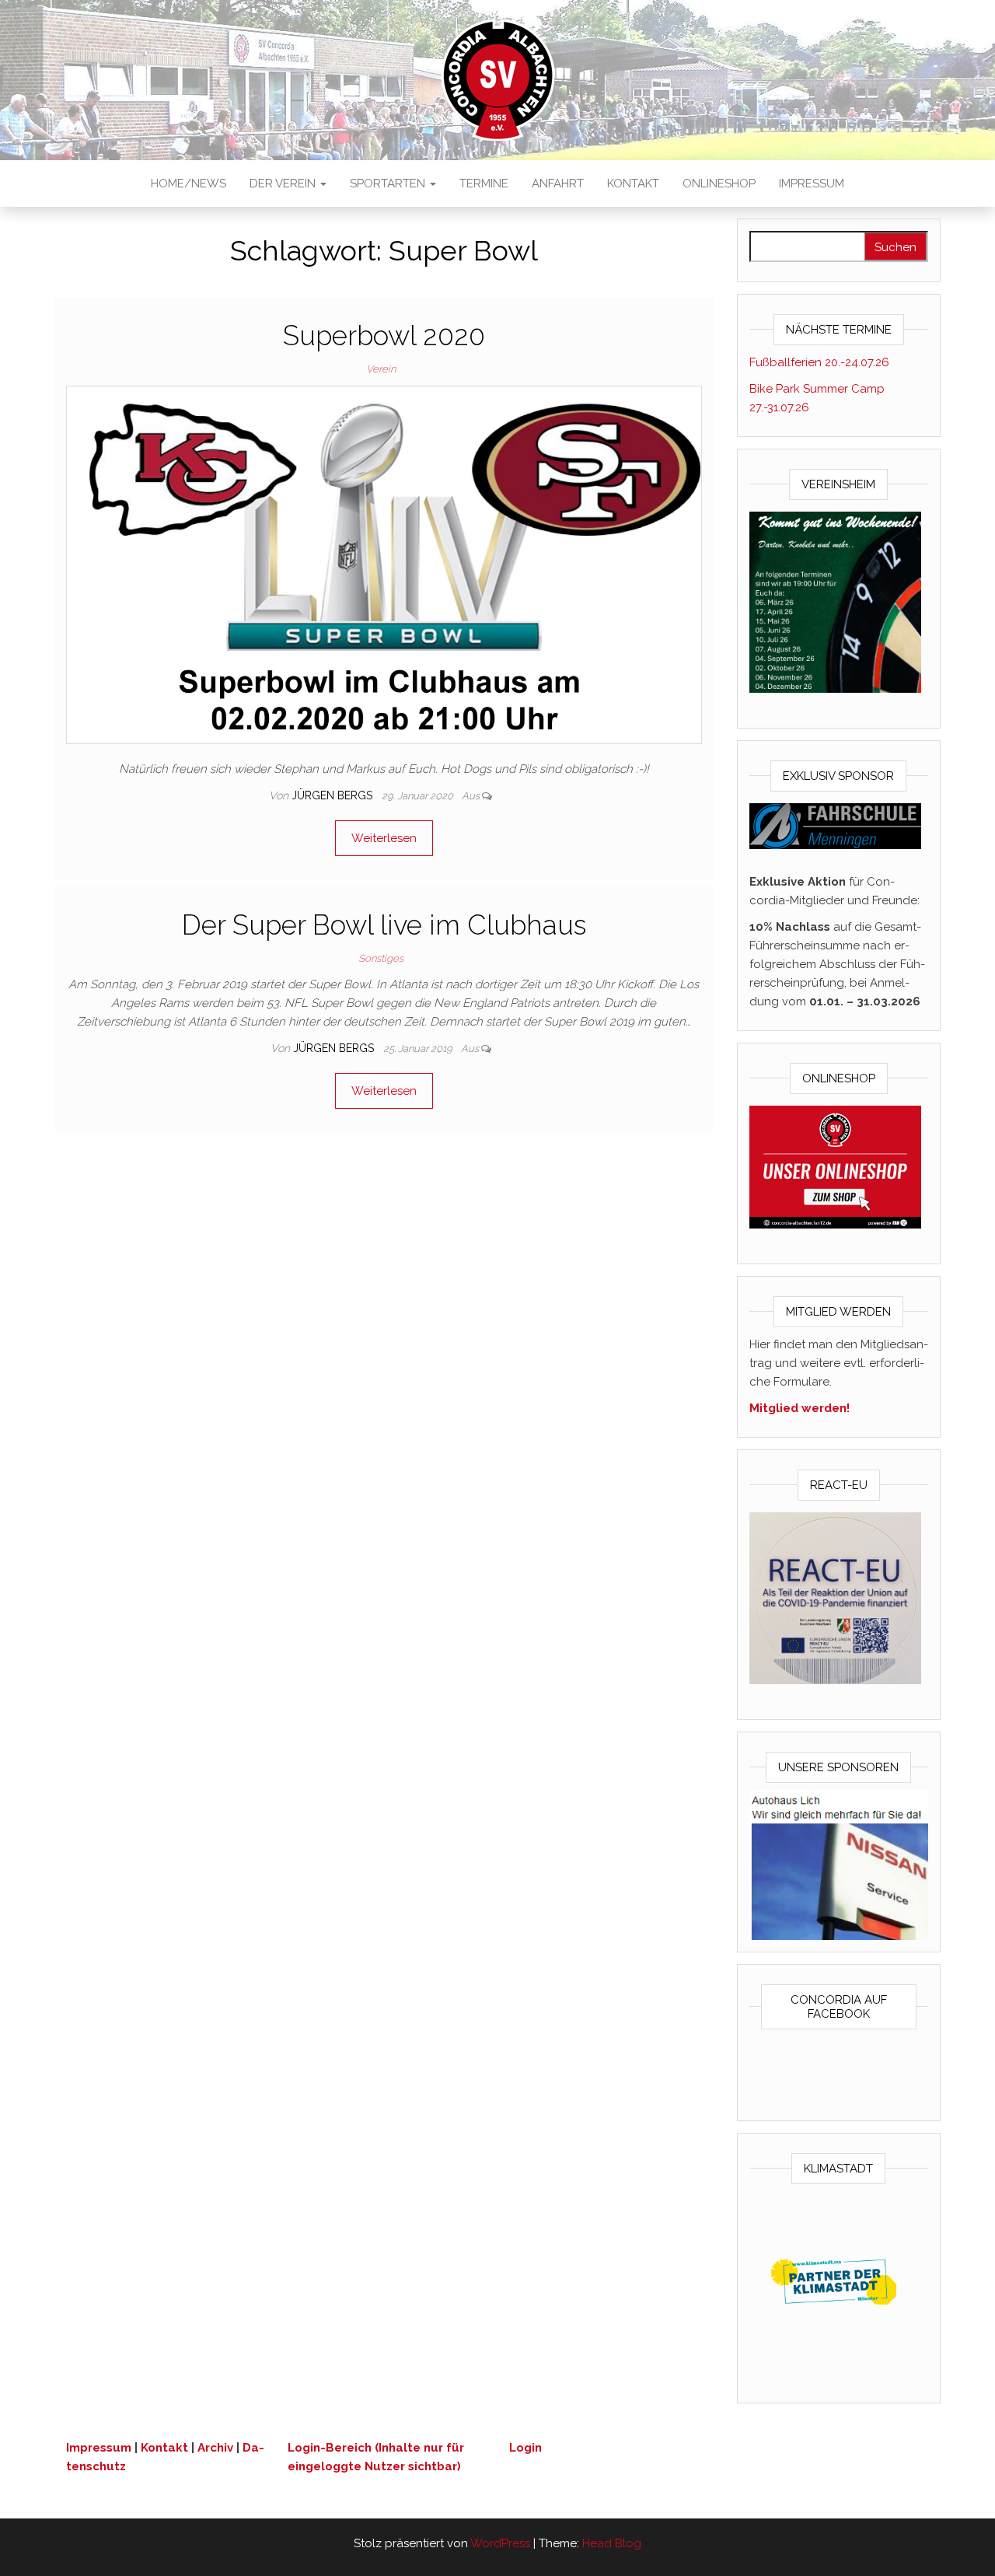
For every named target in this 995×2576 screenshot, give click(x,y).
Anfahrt (558, 184)
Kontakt (633, 184)
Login (525, 2448)
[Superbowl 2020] (384, 564)
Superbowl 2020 (384, 336)
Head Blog (612, 2543)
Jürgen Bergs (333, 795)
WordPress (500, 2543)
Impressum (812, 184)
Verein (381, 369)
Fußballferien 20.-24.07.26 (819, 362)
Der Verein (284, 184)
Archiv (215, 2448)
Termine (484, 184)
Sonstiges (381, 958)
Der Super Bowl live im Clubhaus (384, 925)
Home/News (189, 184)
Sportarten (389, 184)
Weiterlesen (384, 838)
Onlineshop (719, 184)
